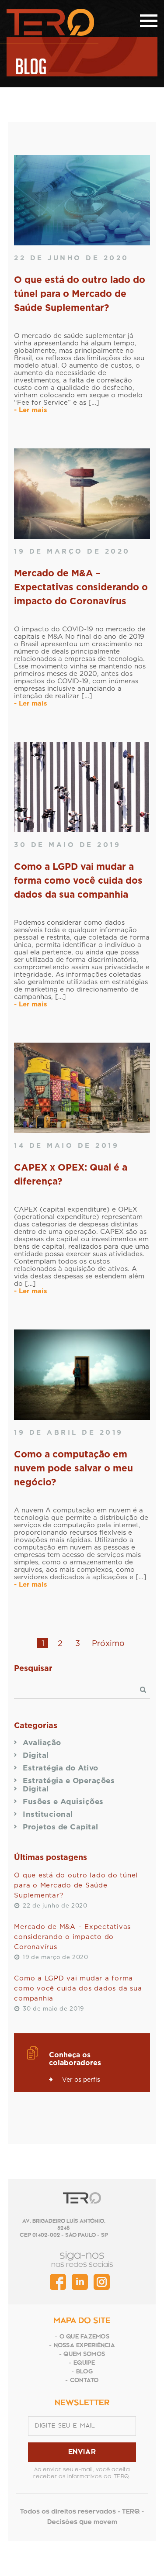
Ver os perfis (81, 2079)
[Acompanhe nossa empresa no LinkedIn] (80, 2282)
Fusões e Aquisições (63, 1801)
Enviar (82, 2452)
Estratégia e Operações (69, 1780)
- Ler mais (31, 410)
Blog (84, 2372)
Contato (84, 2381)
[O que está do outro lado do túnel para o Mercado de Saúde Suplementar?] (82, 200)
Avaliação (42, 1742)
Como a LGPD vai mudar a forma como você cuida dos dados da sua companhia (78, 880)
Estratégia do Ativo (61, 1768)
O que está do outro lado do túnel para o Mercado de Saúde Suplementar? (80, 293)
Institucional (48, 1814)
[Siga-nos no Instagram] (102, 2282)
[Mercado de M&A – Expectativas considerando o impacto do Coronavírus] (82, 494)
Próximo (108, 1643)
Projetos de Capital (61, 1827)
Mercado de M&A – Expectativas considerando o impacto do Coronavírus (81, 587)
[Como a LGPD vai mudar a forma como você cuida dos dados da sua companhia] (82, 787)
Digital (36, 1755)
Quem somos (84, 2354)
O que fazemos (84, 2337)
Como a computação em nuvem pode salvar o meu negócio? (73, 1468)
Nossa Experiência (84, 2346)
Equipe (84, 2363)
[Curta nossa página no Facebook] (58, 2282)
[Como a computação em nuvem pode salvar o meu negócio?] (82, 1375)
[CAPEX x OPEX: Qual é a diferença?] (82, 1088)
